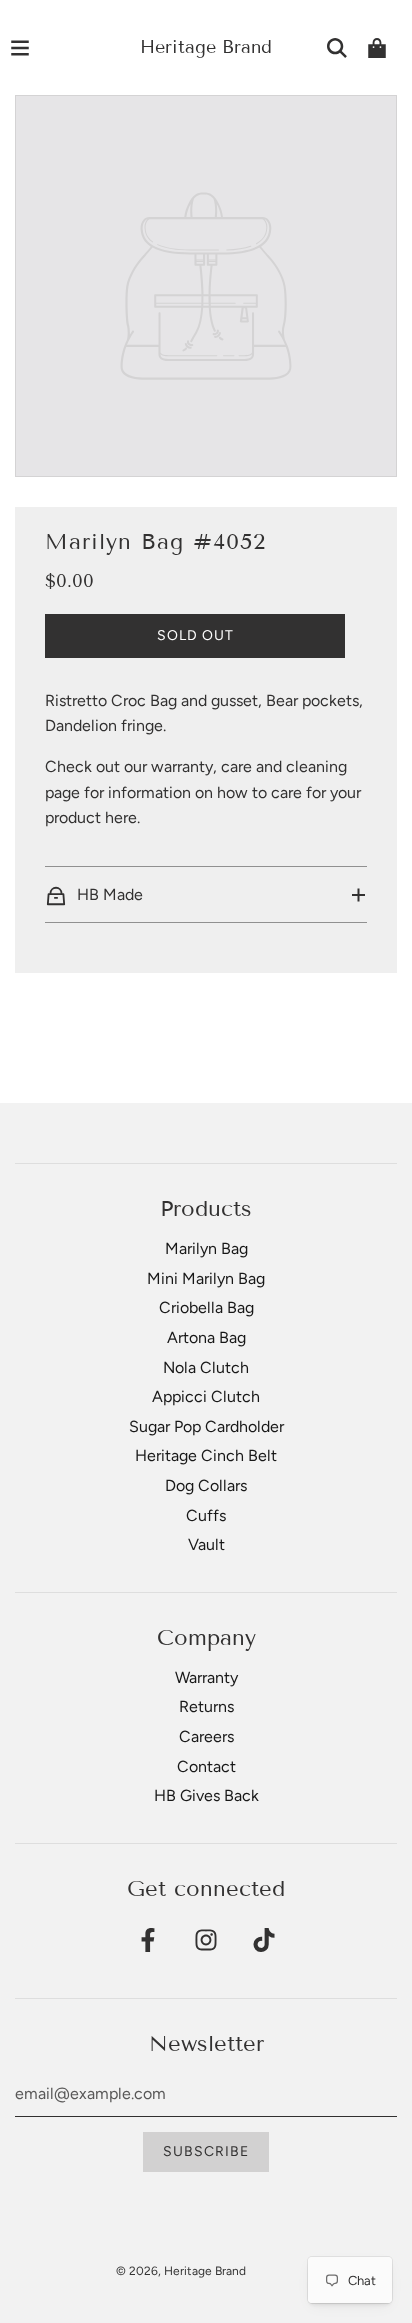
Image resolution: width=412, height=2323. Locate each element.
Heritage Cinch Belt (206, 1455)
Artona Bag (206, 1337)
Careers (206, 1736)
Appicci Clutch (206, 1396)
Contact (206, 1766)
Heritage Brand (206, 47)
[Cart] (377, 48)
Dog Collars (206, 1485)
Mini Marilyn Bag (206, 1278)
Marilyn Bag (206, 1248)
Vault (206, 1544)
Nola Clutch (206, 1367)
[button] (206, 895)
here (121, 817)
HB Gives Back (206, 1795)
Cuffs (206, 1515)
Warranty (206, 1677)
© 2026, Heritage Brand (181, 2271)
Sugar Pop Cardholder (206, 1426)
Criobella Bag (206, 1307)
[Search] (337, 48)
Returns (206, 1706)
